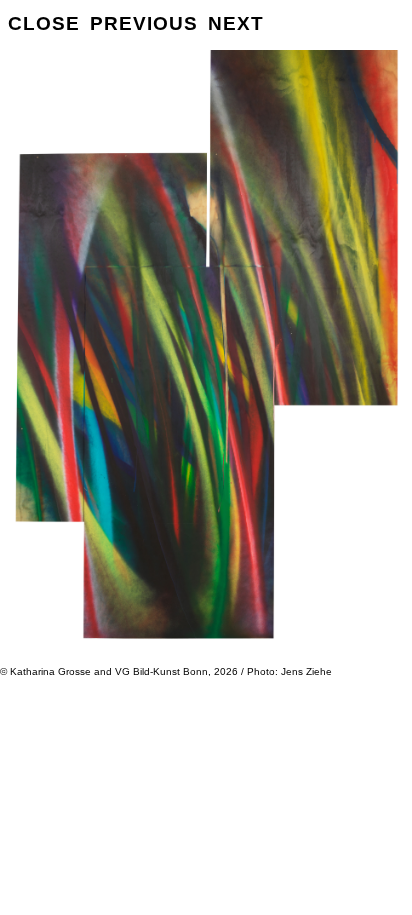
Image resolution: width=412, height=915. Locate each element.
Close (44, 23)
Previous (144, 23)
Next (236, 23)
